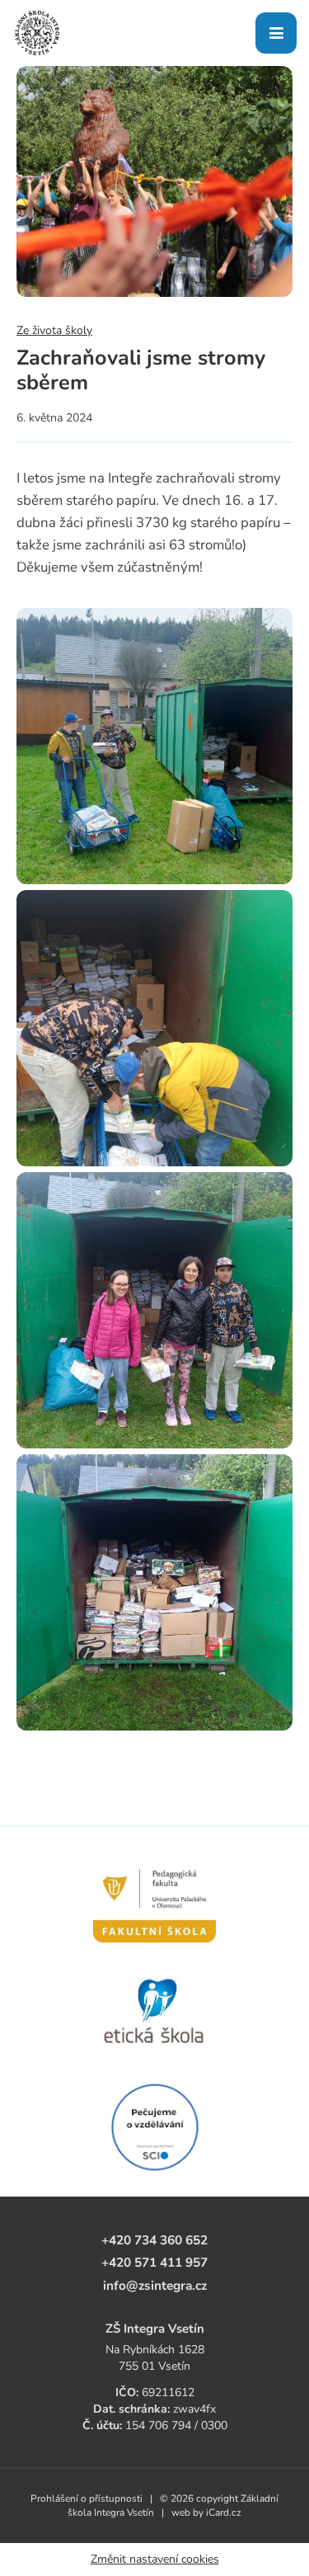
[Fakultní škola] (154, 1896)
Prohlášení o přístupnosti (87, 2498)
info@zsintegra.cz (155, 2285)
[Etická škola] (154, 2012)
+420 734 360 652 (154, 2240)
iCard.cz (224, 2512)
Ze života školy (54, 330)
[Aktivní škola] (154, 2127)
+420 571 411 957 (154, 2262)
